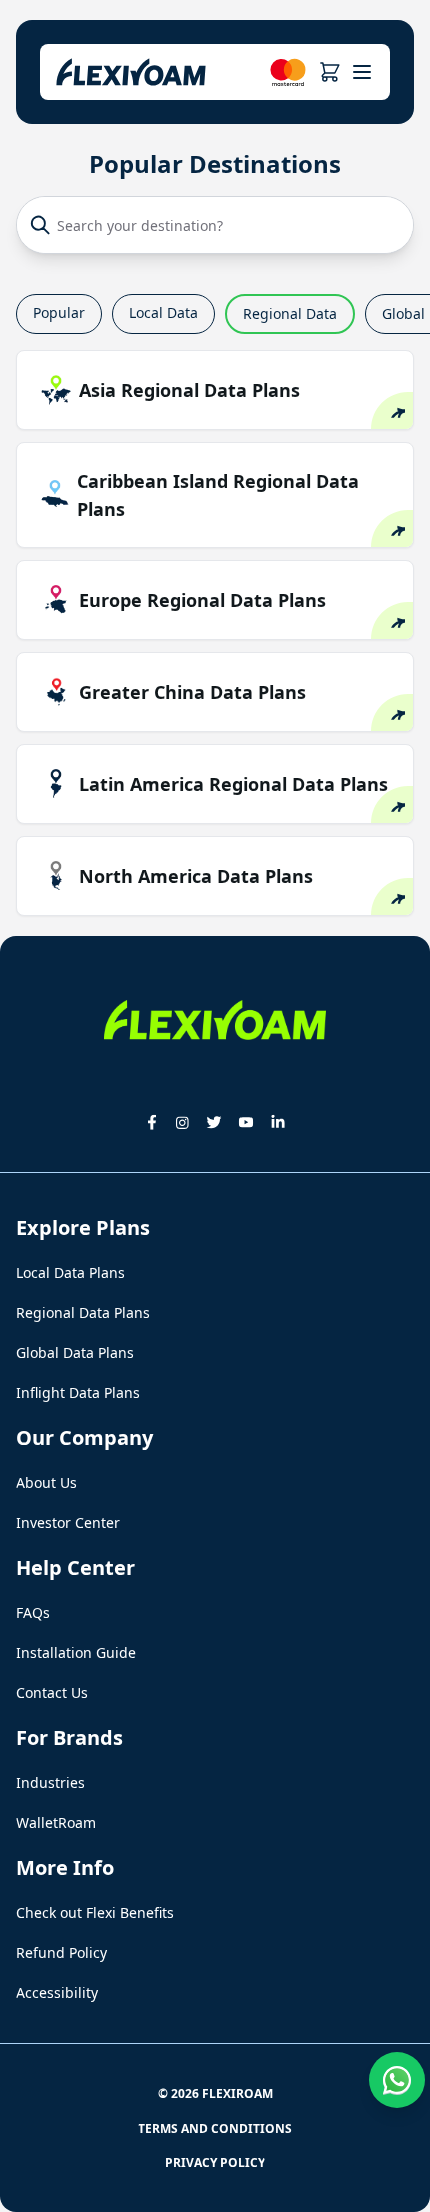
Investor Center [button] (68, 1522)
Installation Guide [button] (76, 1652)
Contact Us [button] (52, 1692)
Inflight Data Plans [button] (78, 1392)
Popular (59, 312)
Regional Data (290, 313)
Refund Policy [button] (61, 1952)
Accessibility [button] (57, 1992)
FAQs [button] (33, 1612)
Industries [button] (50, 1782)
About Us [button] (46, 1482)
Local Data (163, 312)
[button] (329, 72)
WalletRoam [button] (56, 1822)
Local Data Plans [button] (70, 1272)
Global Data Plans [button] (75, 1352)
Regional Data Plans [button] (83, 1312)
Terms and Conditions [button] (215, 2128)
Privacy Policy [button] (215, 2162)
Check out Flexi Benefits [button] (95, 1912)
